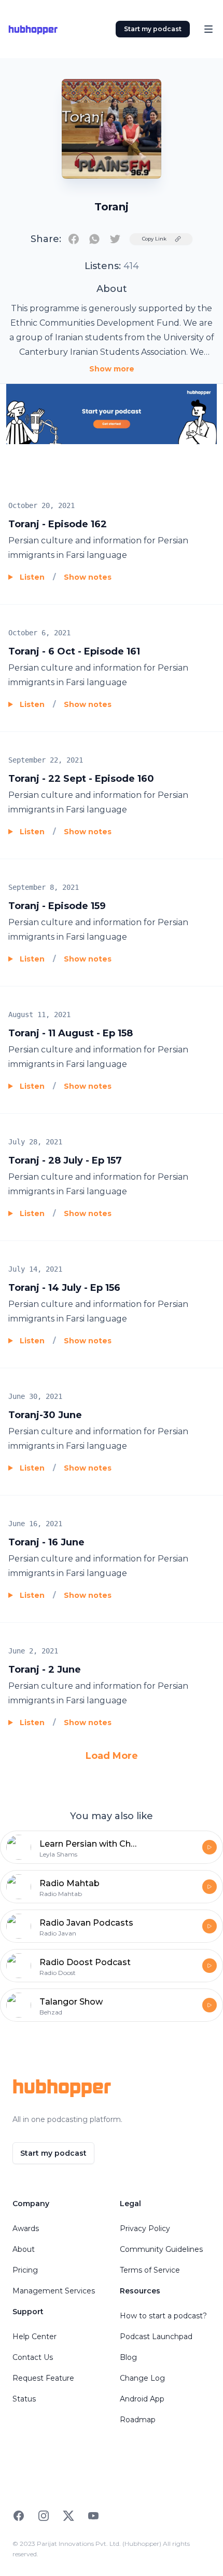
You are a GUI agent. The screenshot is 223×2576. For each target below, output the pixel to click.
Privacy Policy (145, 2228)
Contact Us (33, 2357)
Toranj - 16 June (46, 1542)
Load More (112, 1756)
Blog (128, 2357)
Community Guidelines (161, 2249)
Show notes (88, 577)
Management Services (54, 2291)
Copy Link (154, 239)
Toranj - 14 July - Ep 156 (64, 1288)
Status (24, 2399)
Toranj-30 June (45, 1415)
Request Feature (43, 2378)
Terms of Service (150, 2270)
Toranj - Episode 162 (58, 524)
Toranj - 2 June (45, 1670)
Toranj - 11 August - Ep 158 (71, 1033)
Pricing (25, 2270)
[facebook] (74, 239)
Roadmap (138, 2420)
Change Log (142, 2378)
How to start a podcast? (163, 2316)
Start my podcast (153, 29)
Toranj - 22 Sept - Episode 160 (81, 779)
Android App (142, 2399)
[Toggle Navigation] (208, 29)
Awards (26, 2228)
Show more (112, 369)
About (24, 2249)
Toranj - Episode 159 (57, 906)
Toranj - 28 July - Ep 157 (65, 1160)
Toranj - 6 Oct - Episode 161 (74, 651)
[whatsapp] (94, 239)
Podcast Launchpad (156, 2337)
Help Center (34, 2337)
